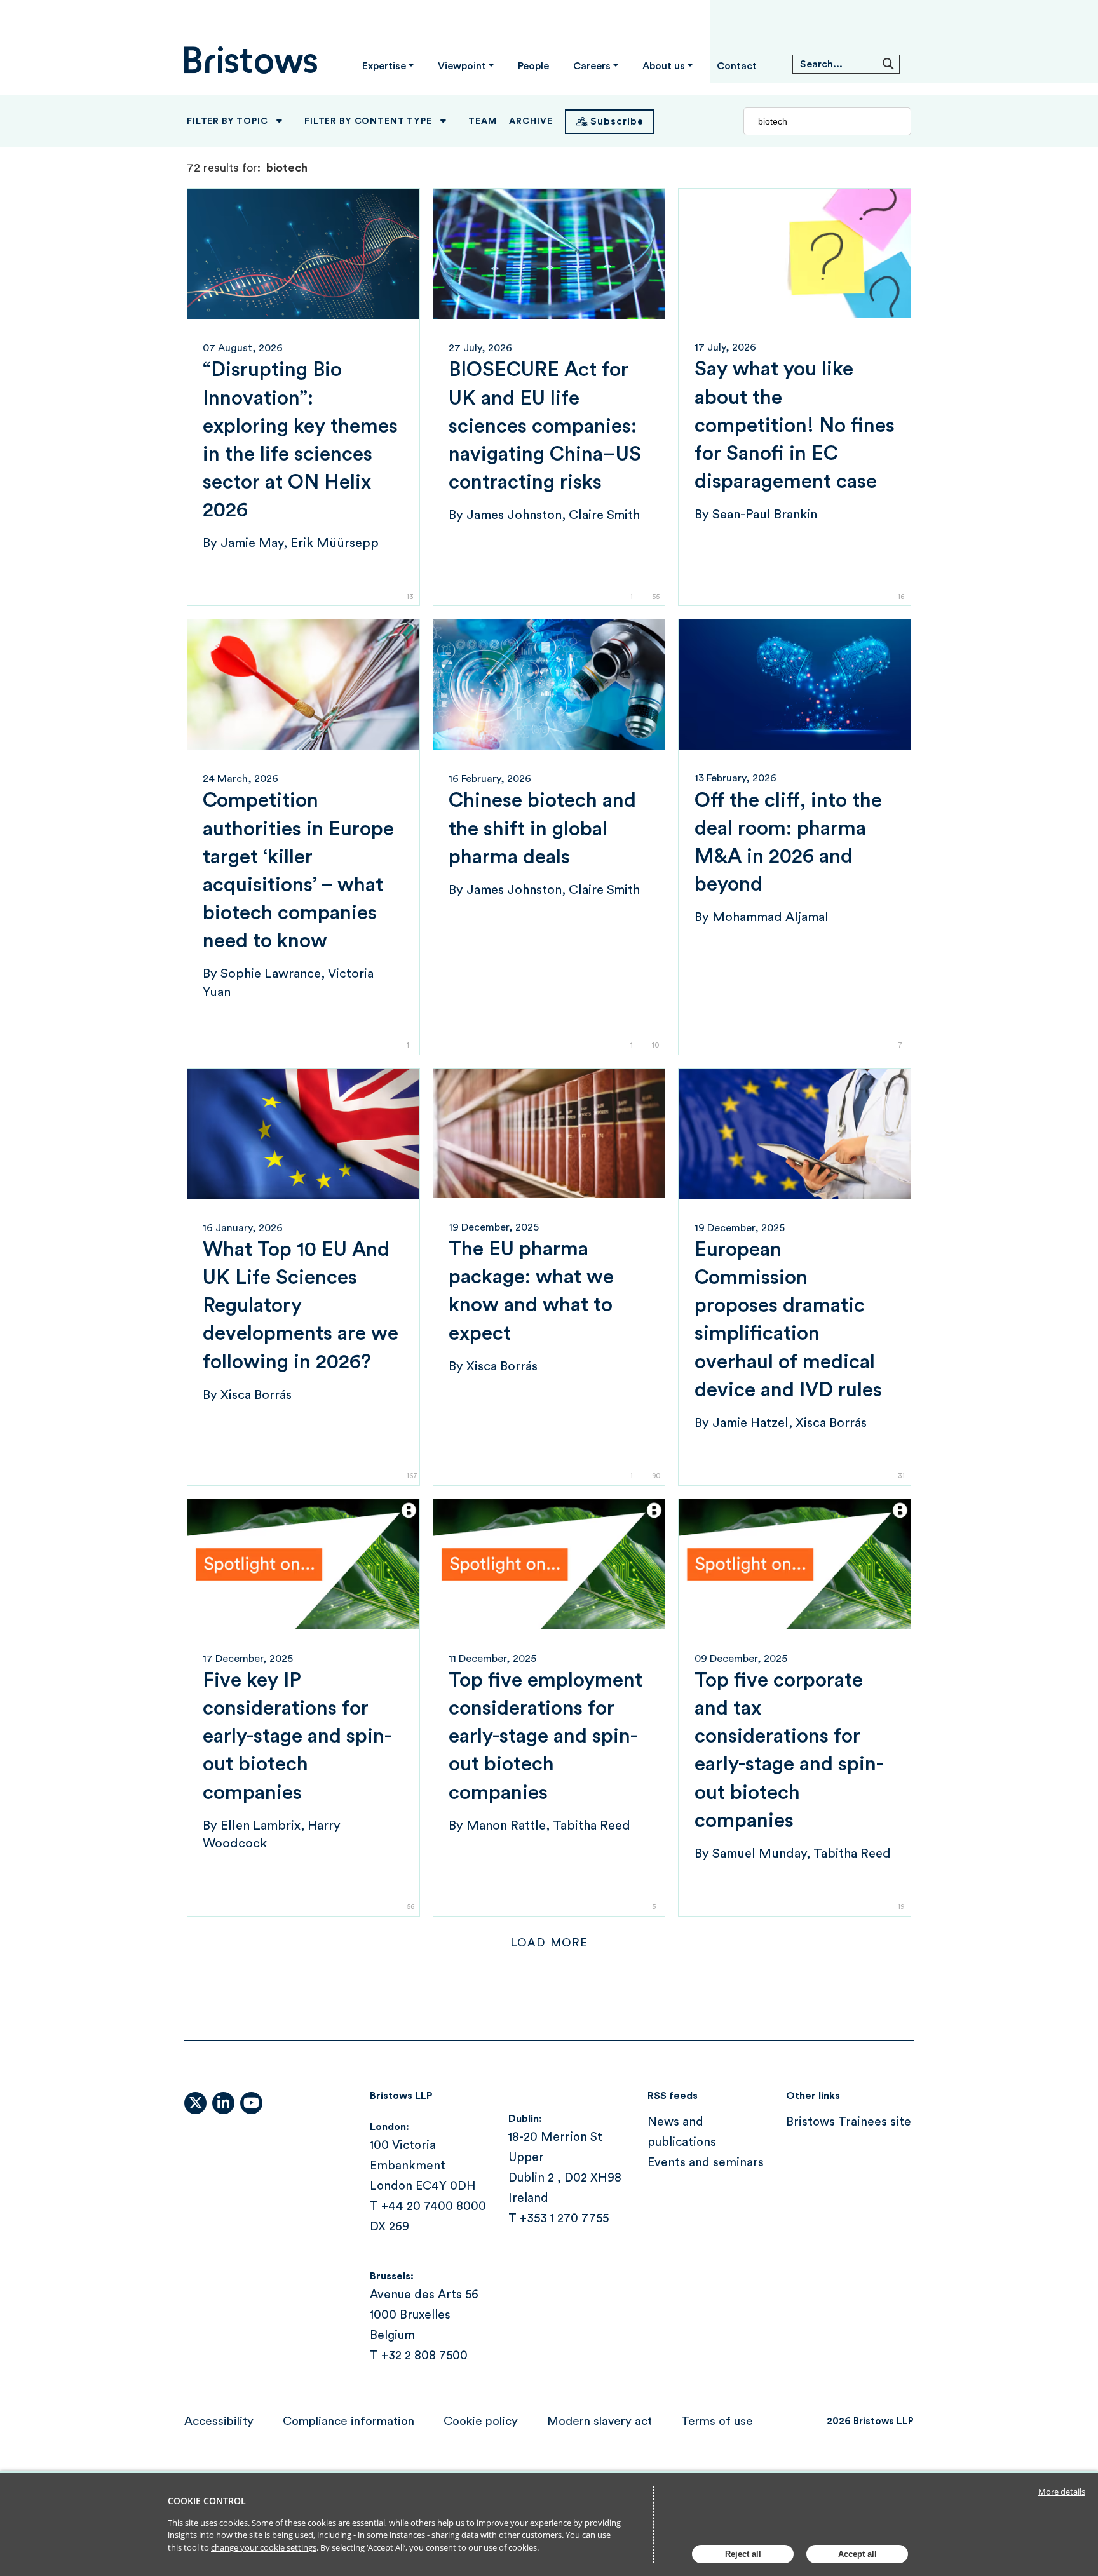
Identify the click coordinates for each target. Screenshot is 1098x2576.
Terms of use (717, 2421)
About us (664, 66)
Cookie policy (481, 2421)
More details (1062, 2492)
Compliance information (349, 2421)
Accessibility (219, 2421)
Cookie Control (207, 2501)
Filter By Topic (227, 121)
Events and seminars (706, 2163)
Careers (592, 66)
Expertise (384, 66)
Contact (737, 66)
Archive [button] (531, 121)
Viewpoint (462, 66)
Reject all (743, 2554)
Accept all (857, 2554)
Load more (549, 1943)
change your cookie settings (264, 2547)
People (533, 66)
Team (482, 121)
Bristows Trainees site (849, 2122)
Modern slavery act (600, 2421)
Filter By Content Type (368, 121)
